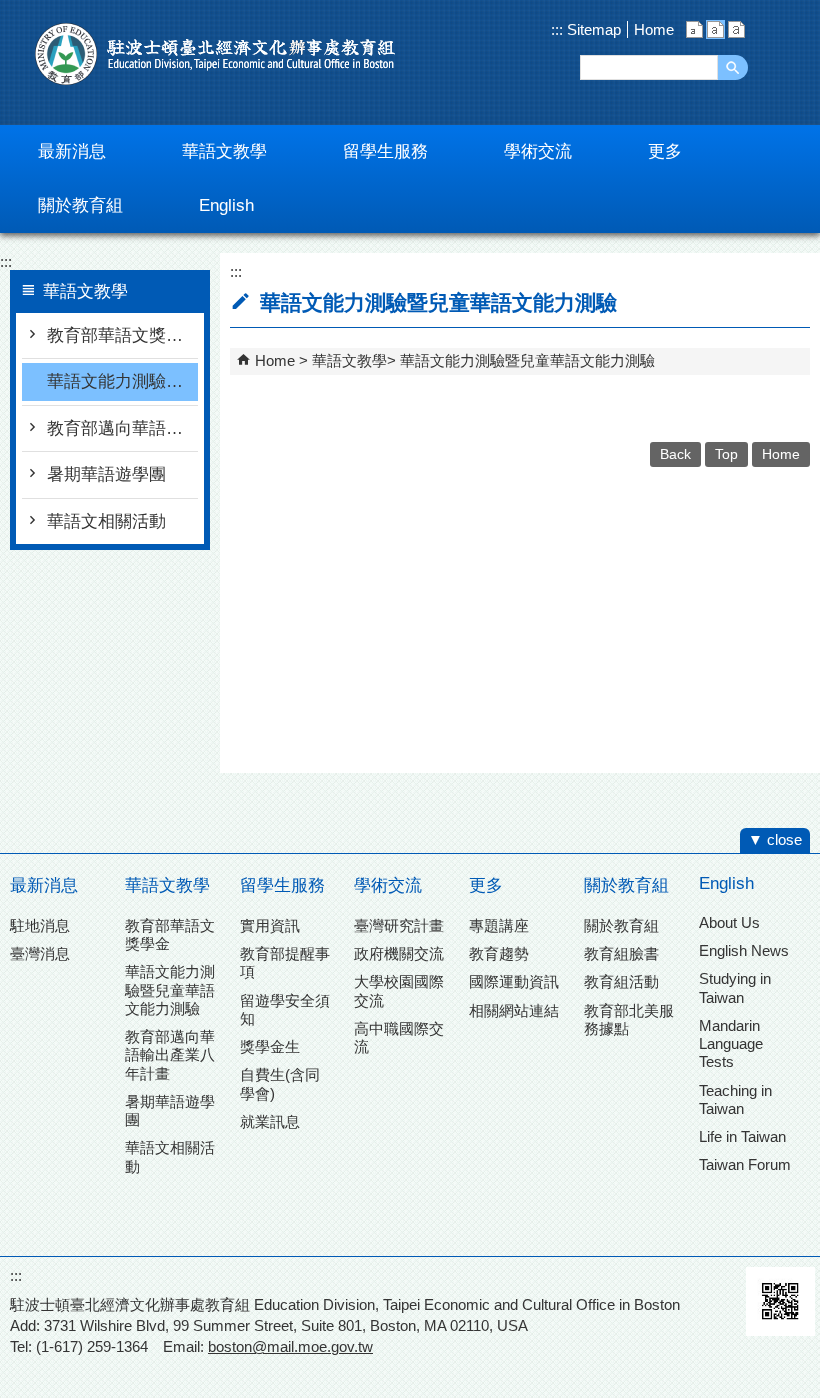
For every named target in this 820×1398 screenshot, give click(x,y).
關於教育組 (626, 885)
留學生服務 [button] (385, 151)
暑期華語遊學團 (106, 474)
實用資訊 (270, 925)
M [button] (715, 29)
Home (654, 29)
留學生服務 (282, 885)
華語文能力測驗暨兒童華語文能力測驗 (122, 381)
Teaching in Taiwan (735, 1099)
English (726, 883)
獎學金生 (270, 1046)
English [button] (226, 205)
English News (744, 950)
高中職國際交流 (399, 1037)
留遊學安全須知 (285, 1009)
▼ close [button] (775, 839)
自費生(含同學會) (280, 1083)
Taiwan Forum (745, 1164)
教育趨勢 (499, 953)
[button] (733, 67)
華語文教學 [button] (224, 151)
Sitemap (592, 29)
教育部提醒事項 (285, 962)
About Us (729, 922)
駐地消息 (40, 925)
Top (726, 454)
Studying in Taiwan (735, 987)
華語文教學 (349, 360)
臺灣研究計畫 (399, 925)
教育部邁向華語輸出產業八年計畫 (122, 428)
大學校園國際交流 (399, 990)
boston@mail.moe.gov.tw (290, 1346)
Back (675, 454)
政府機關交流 (399, 953)
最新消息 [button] (72, 151)
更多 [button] (665, 151)
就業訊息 (270, 1121)
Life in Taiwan (742, 1136)
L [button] (736, 29)
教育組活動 (621, 981)
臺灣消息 (40, 953)
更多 (486, 885)
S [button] (694, 29)
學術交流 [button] (538, 151)
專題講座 (499, 925)
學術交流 (388, 885)
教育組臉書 (621, 953)
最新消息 (44, 885)
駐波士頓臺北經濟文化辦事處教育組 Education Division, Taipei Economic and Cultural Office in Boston (215, 54)
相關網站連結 (514, 1010)
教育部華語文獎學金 (122, 335)
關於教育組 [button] (80, 205)
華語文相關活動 (106, 521)
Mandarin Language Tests (731, 1043)
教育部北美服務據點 (629, 1019)
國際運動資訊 (514, 981)
